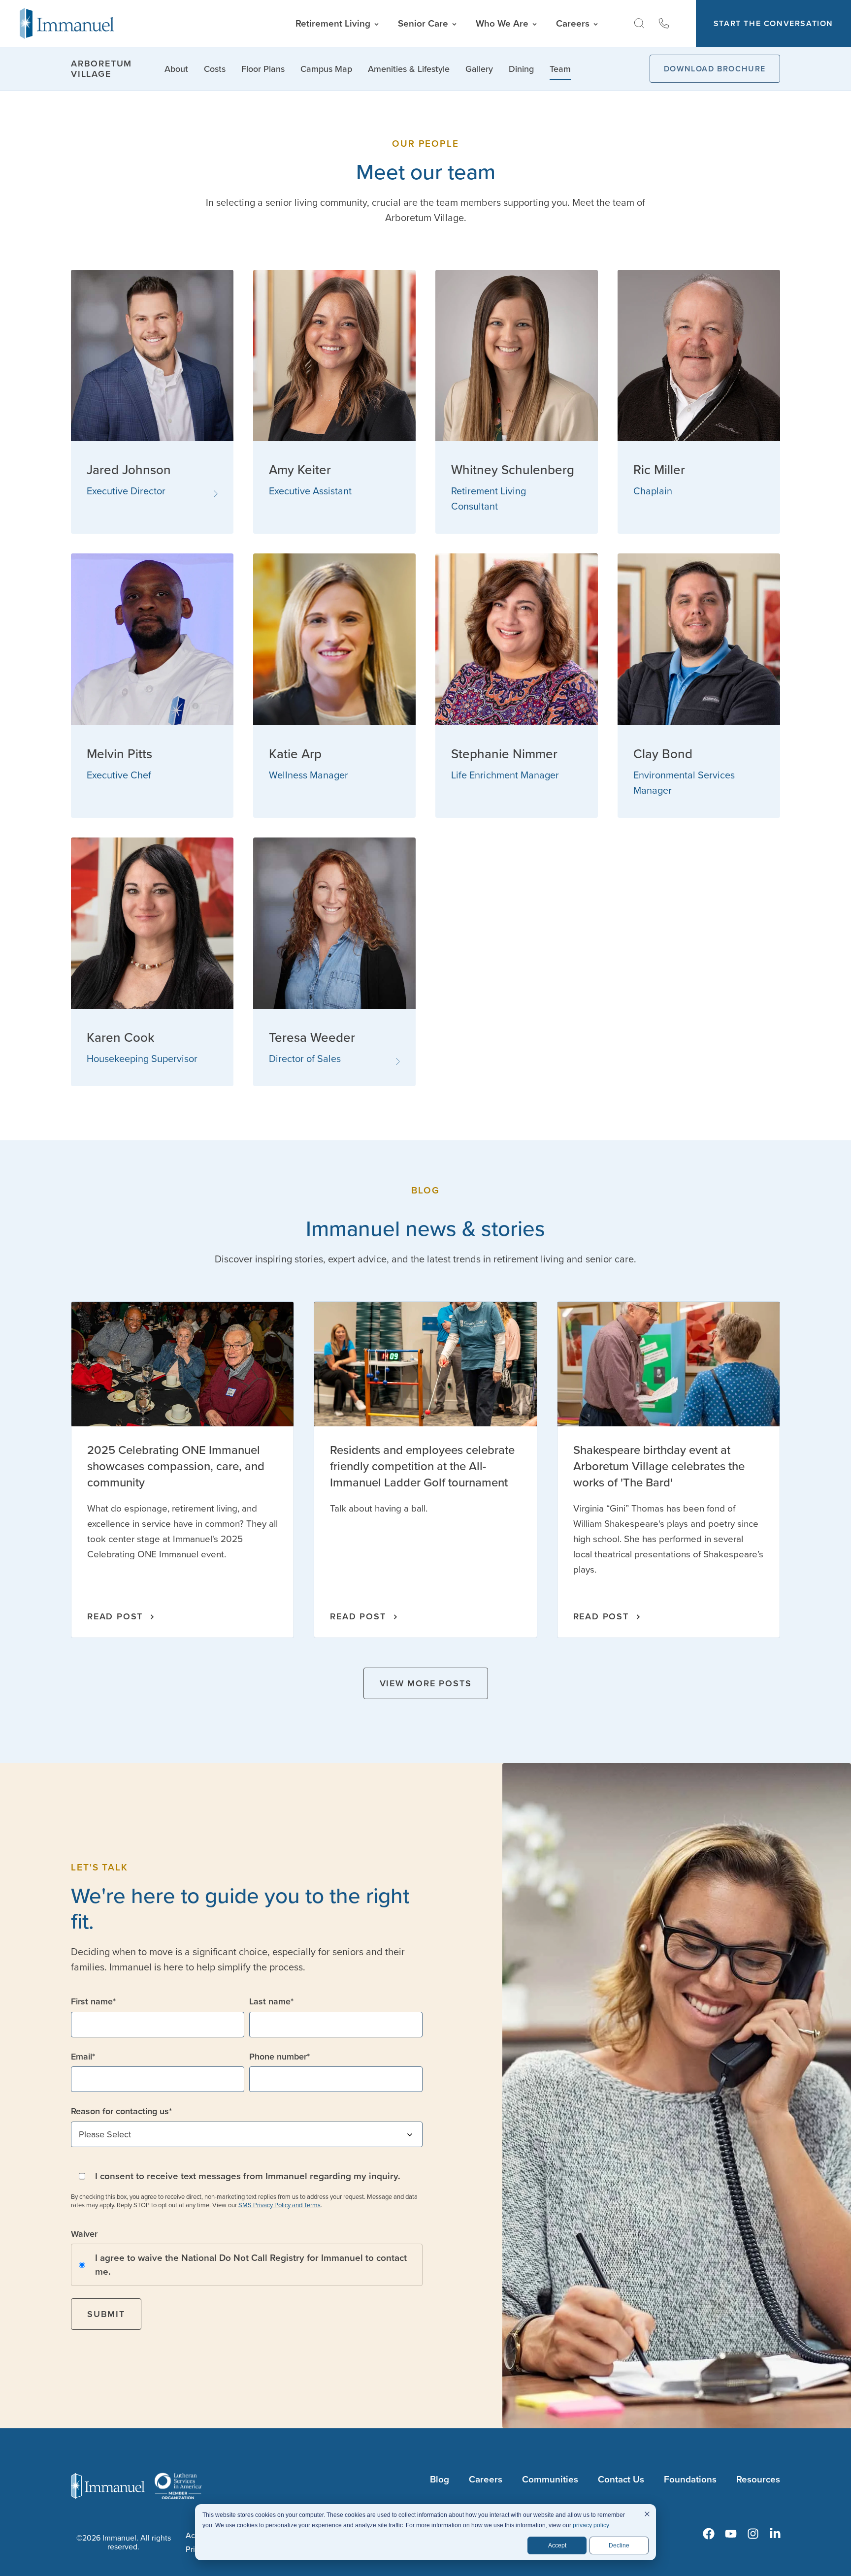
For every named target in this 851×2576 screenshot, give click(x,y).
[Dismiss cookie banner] (647, 2515)
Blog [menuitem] (440, 2479)
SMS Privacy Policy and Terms (279, 2205)
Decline (619, 2545)
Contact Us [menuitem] (621, 2479)
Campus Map (326, 69)
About (176, 69)
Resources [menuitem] (758, 2479)
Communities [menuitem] (550, 2479)
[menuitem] (709, 2534)
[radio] (247, 2265)
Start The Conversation (773, 23)
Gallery (479, 69)
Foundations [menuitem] (690, 2479)
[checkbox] (247, 2265)
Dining (521, 69)
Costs (215, 69)
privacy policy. (591, 2525)
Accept (557, 2545)
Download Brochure (715, 69)
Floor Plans (263, 69)
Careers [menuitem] (486, 2479)
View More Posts (426, 1683)
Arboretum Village (101, 69)
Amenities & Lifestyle (409, 69)
